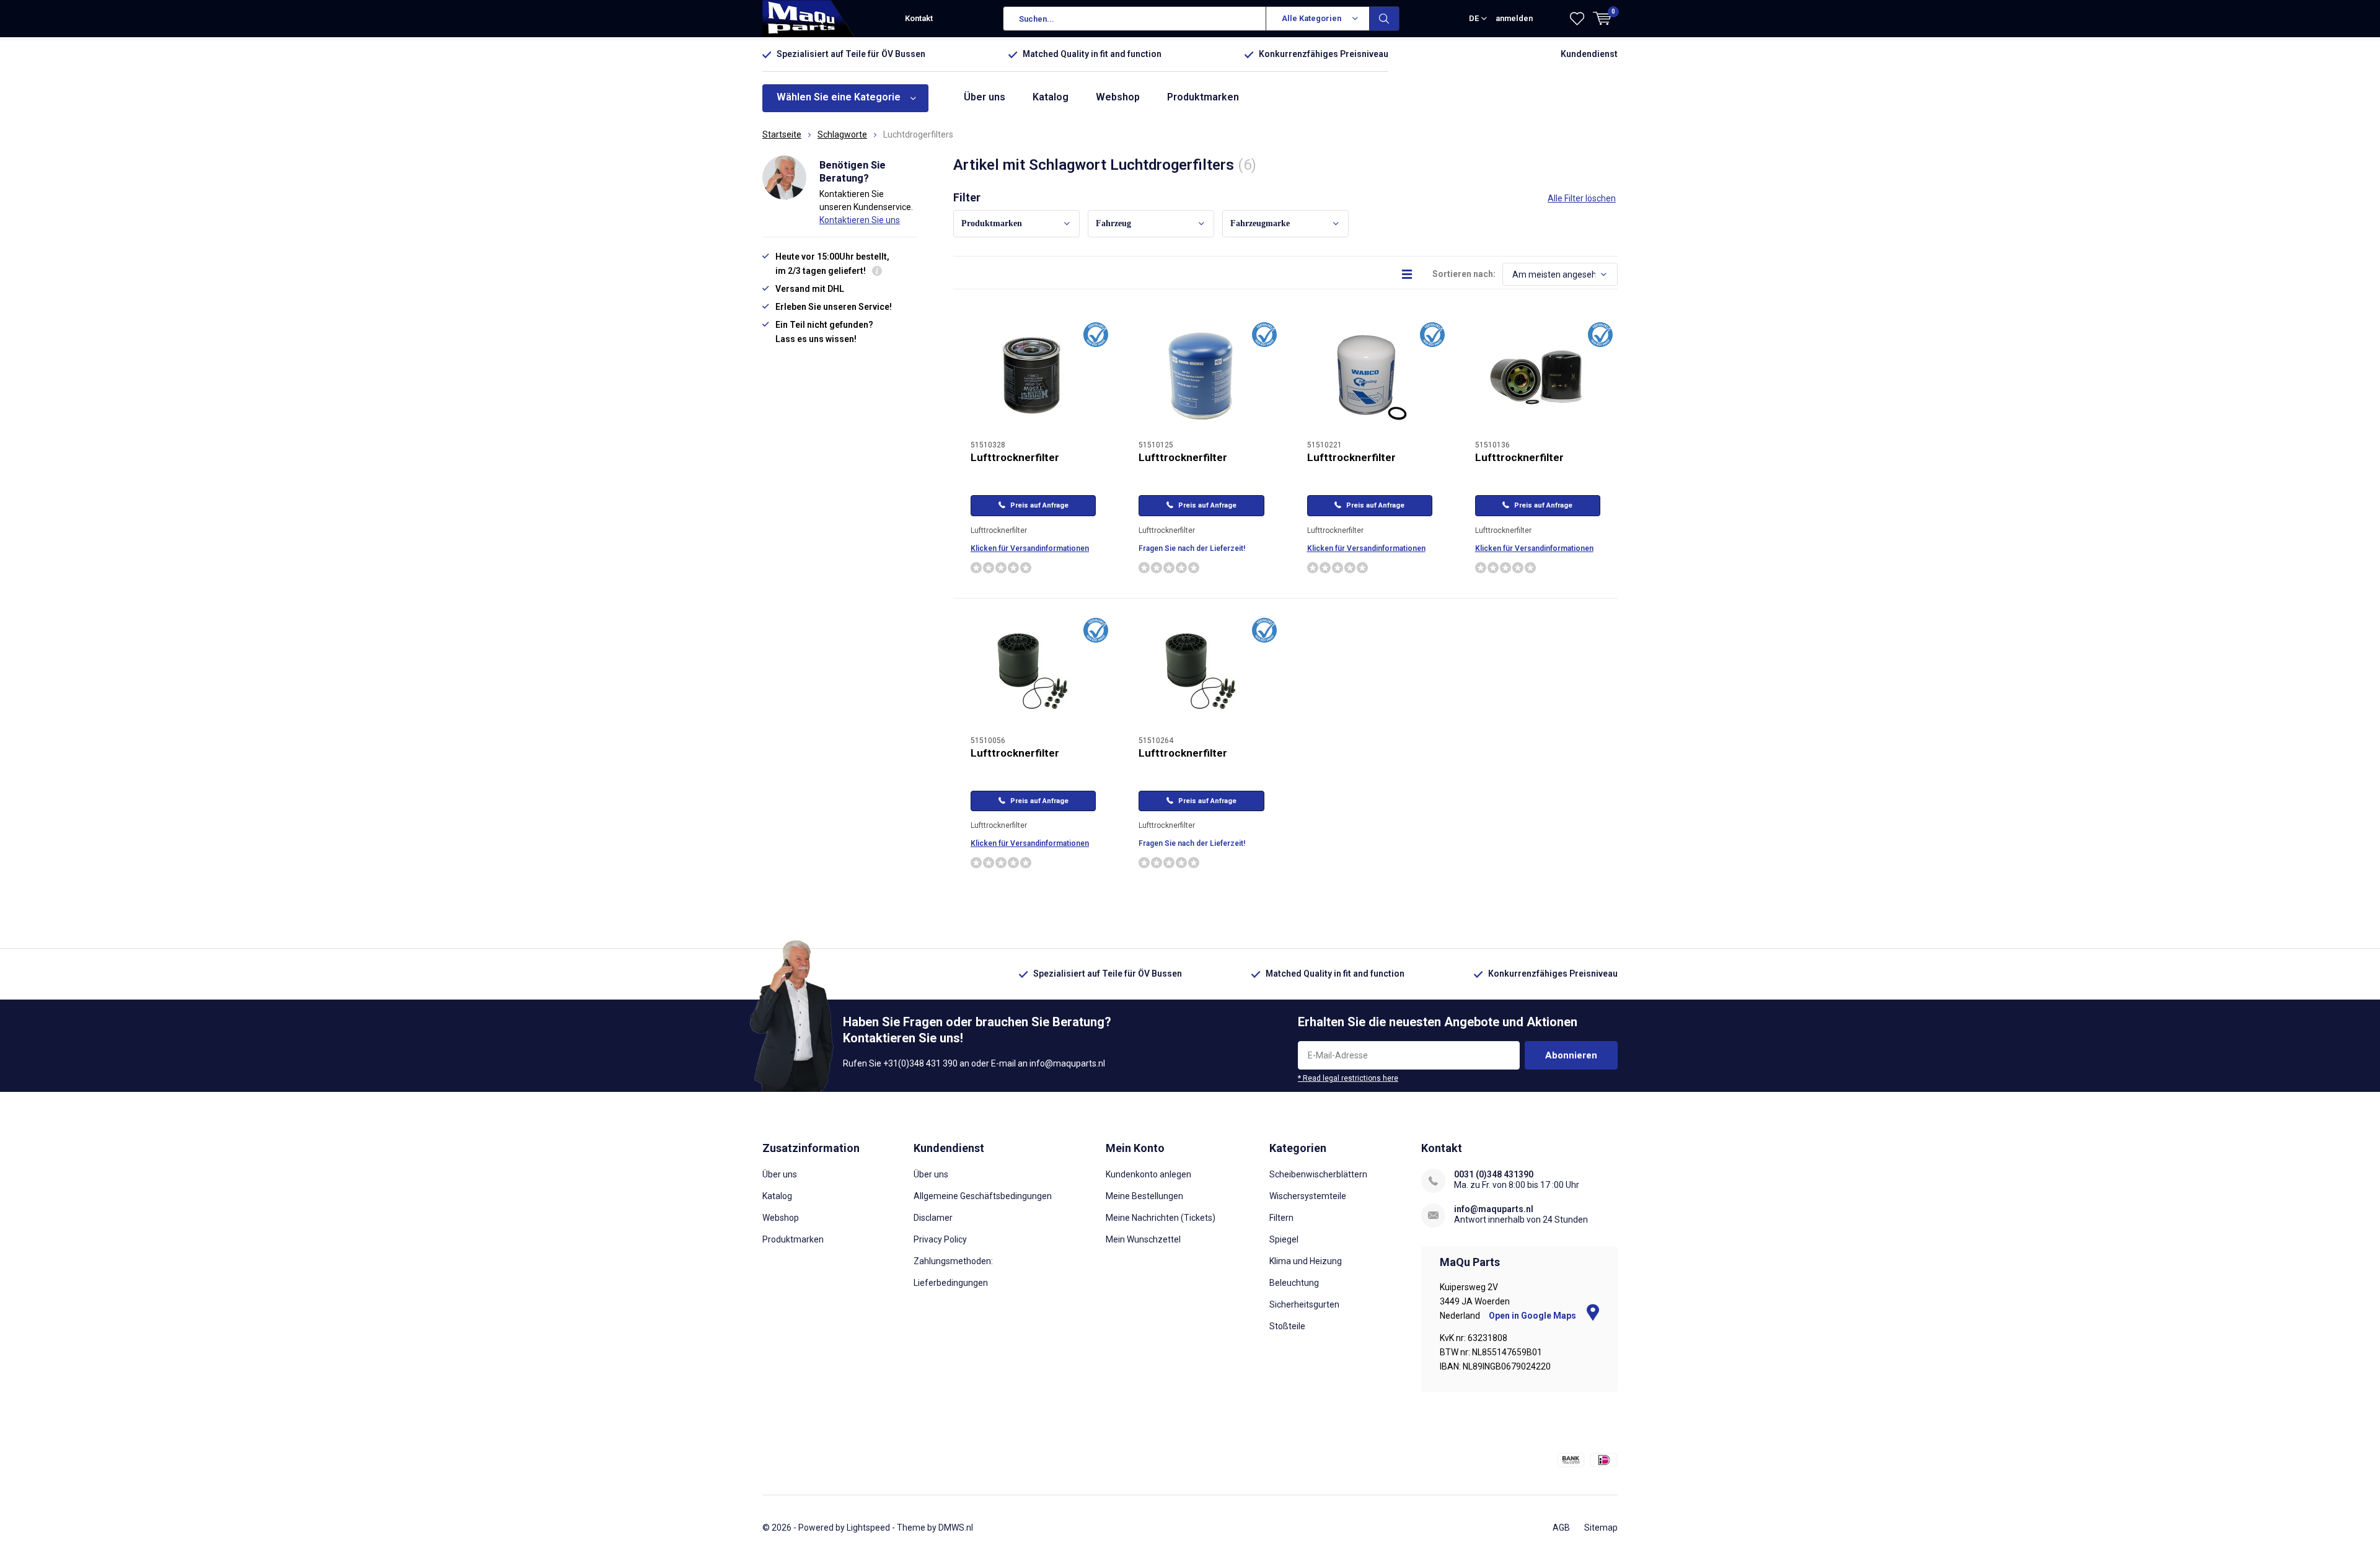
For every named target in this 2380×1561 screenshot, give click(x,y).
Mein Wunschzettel (1143, 1239)
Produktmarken (1203, 97)
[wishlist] (1577, 19)
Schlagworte (842, 134)
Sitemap (1601, 1528)
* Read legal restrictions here (1348, 1078)
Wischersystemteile (1308, 1196)
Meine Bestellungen (1144, 1196)
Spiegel (1284, 1239)
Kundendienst (1589, 54)
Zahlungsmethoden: (953, 1261)
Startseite (782, 134)
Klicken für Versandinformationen (1030, 548)
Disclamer (933, 1218)
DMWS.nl (956, 1528)
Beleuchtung (1294, 1283)
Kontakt (919, 18)
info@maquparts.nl (1494, 1209)
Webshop (1118, 97)
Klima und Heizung (1306, 1261)
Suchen (1385, 19)
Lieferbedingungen (951, 1283)
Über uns (985, 97)
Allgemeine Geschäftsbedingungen (983, 1196)
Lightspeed (868, 1528)
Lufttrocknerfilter (1015, 457)
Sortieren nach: (1464, 274)
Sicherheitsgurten (1304, 1304)
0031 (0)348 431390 (1494, 1174)
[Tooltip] (877, 272)
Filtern (1281, 1218)
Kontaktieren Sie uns (860, 220)
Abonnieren (1571, 1055)
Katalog (1051, 97)
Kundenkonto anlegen (1148, 1174)
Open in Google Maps (1533, 1316)
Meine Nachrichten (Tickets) (1161, 1218)
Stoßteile (1287, 1326)
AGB (1561, 1528)
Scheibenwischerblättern (1318, 1174)
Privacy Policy (940, 1239)
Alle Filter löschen (1582, 198)
